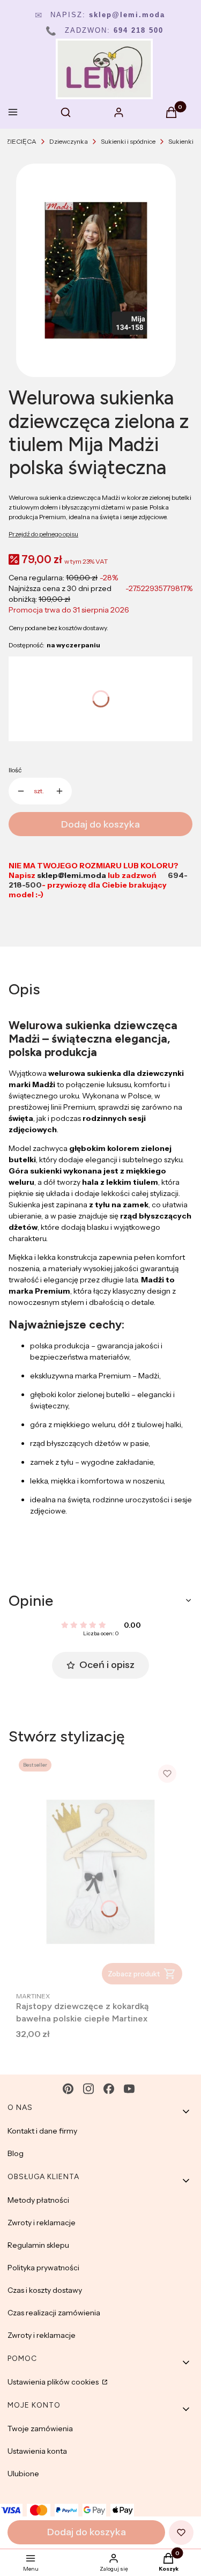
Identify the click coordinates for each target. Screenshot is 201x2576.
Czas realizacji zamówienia (54, 2313)
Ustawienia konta (37, 2451)
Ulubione (23, 2474)
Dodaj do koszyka (100, 824)
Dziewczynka (69, 141)
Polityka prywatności (43, 2268)
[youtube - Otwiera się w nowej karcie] (129, 2089)
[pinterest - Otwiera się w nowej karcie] (68, 2089)
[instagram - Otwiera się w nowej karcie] (88, 2089)
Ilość (15, 770)
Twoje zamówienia (40, 2429)
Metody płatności (38, 2200)
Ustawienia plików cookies (54, 2382)
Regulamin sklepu (38, 2245)
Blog (16, 2153)
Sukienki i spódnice (128, 141)
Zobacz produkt (134, 1974)
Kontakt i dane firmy (42, 2131)
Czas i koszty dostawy (45, 2290)
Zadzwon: (105, 30)
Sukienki (181, 141)
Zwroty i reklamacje (42, 2223)
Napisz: (100, 15)
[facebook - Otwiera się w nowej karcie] (109, 2089)
